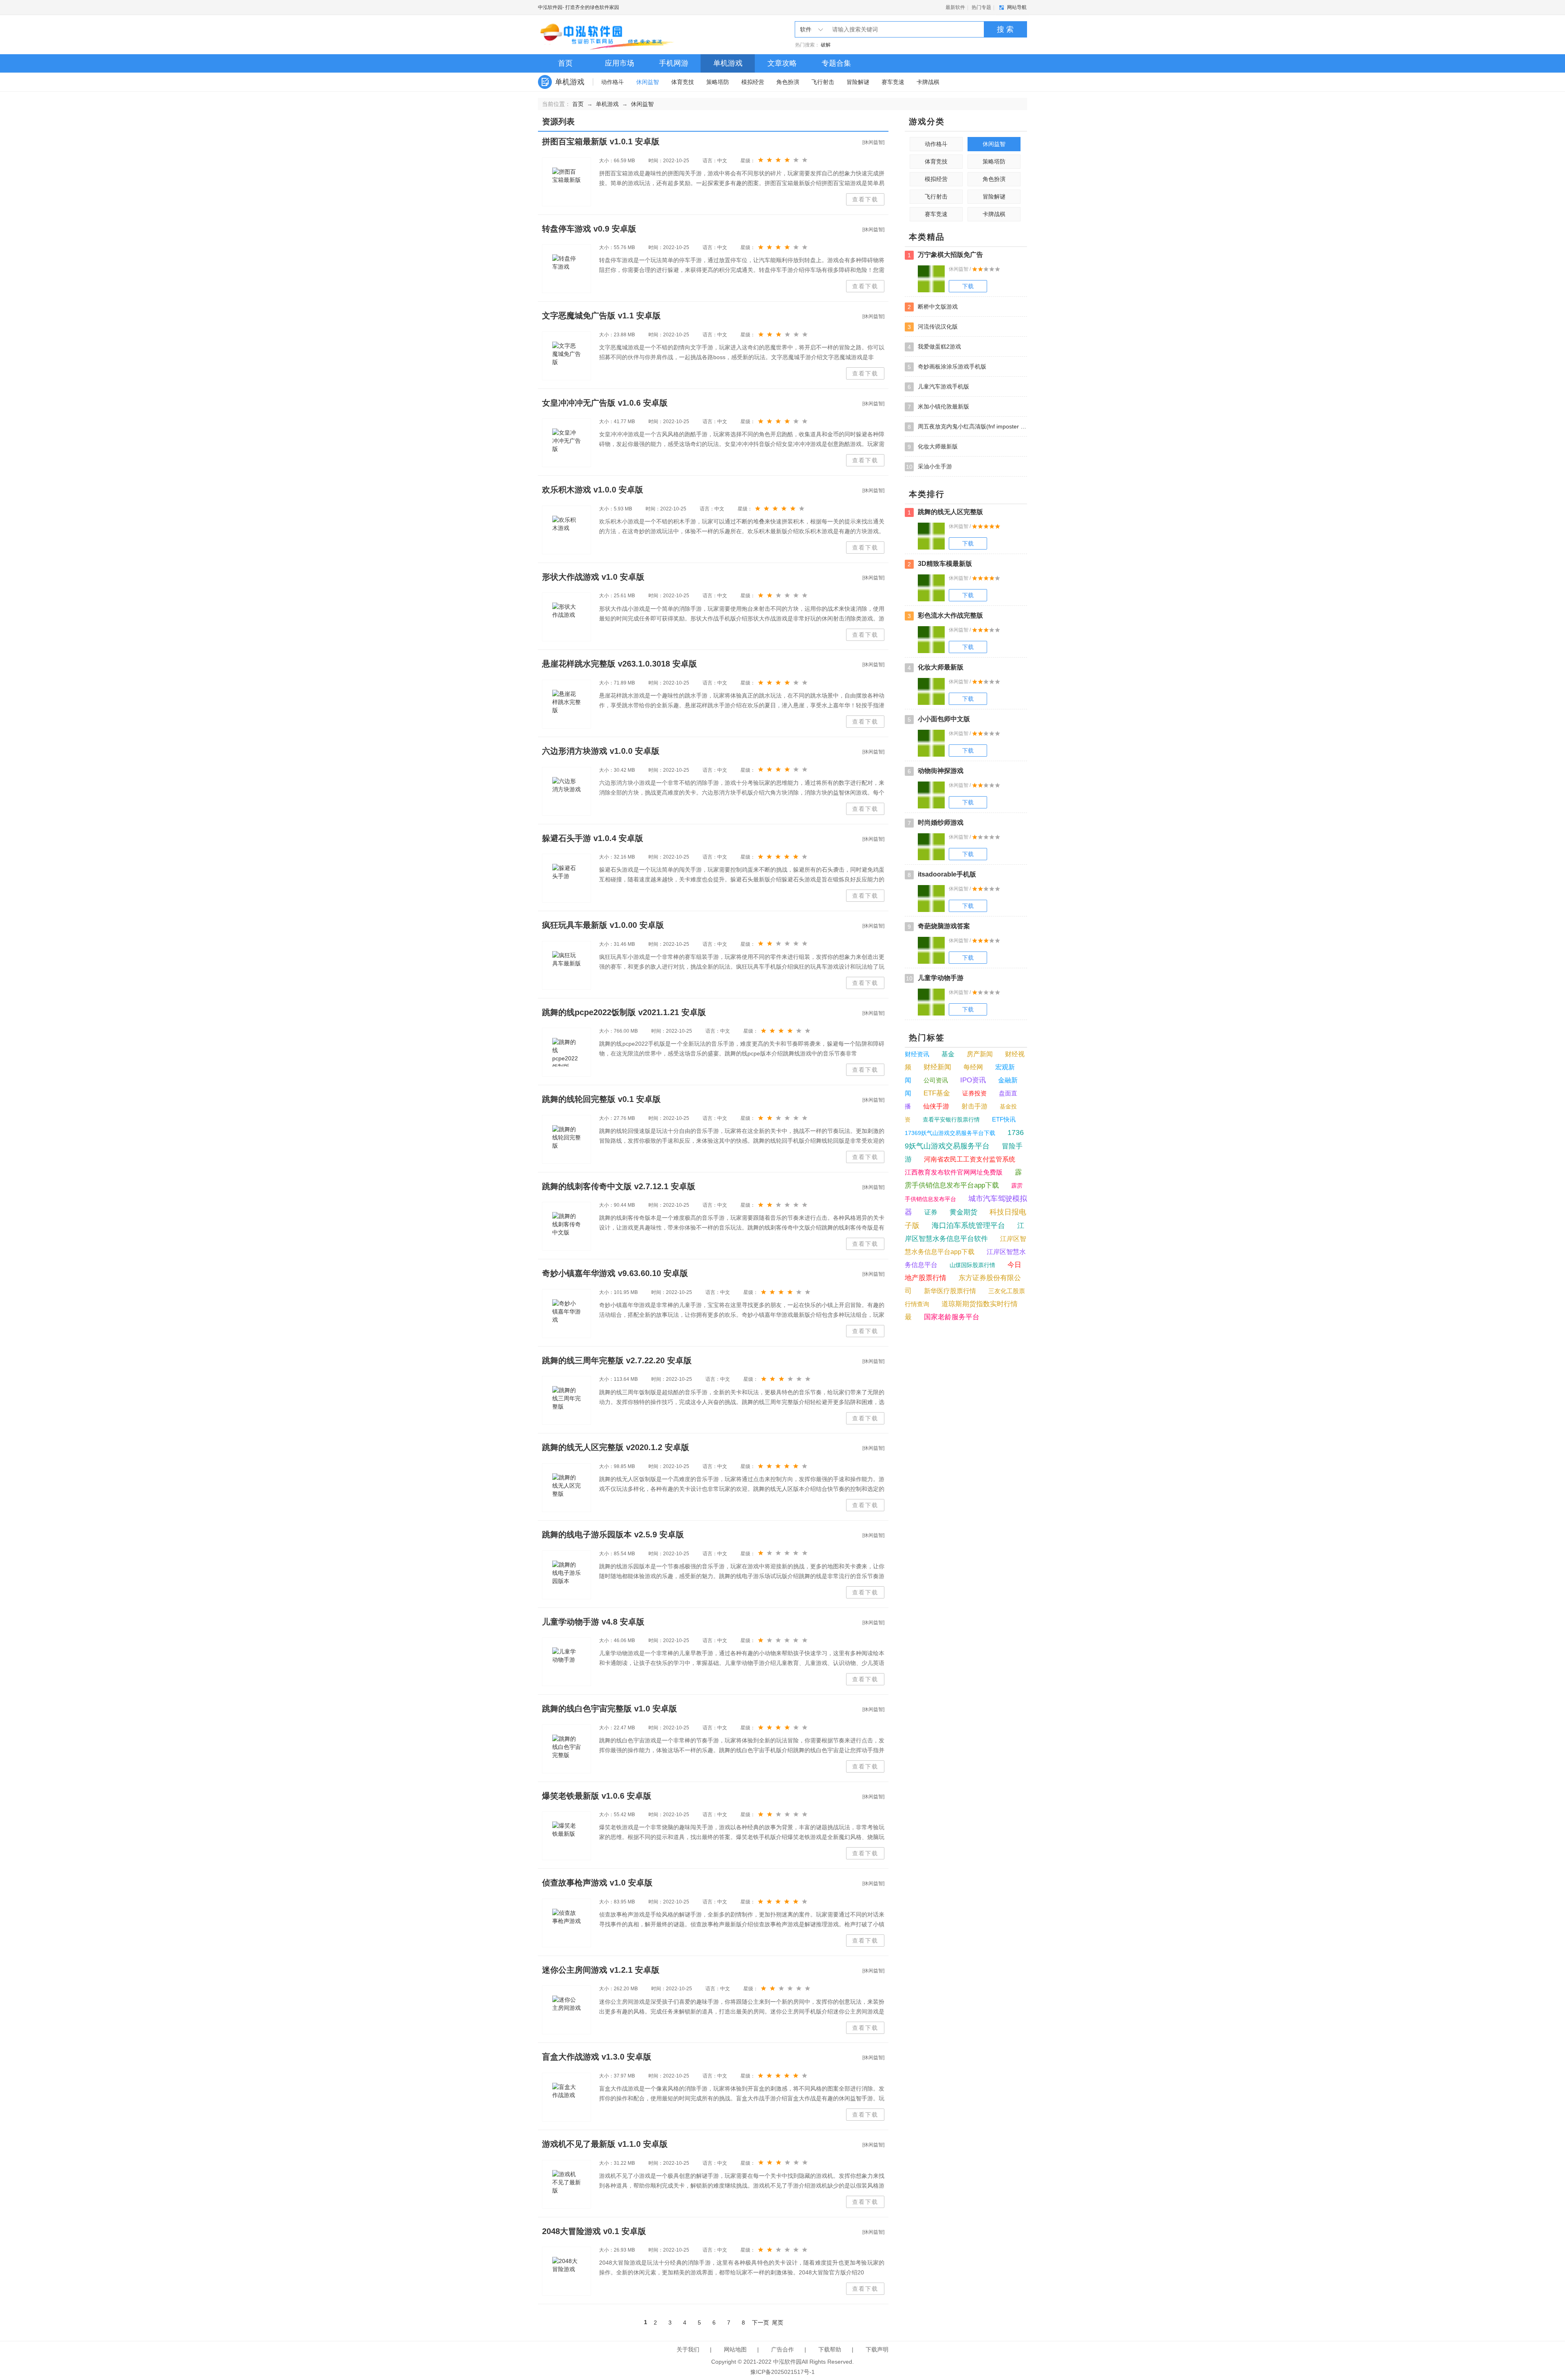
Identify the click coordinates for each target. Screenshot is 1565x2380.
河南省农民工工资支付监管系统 (970, 1159)
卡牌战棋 (928, 82)
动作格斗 (613, 82)
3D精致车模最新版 (940, 564)
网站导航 (1017, 7)
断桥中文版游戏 (933, 307)
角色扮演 (788, 82)
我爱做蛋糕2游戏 (934, 347)
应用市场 (619, 63)
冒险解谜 (858, 82)
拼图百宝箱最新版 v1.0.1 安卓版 (601, 141)
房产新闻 (980, 1054)
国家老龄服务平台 (952, 1317)
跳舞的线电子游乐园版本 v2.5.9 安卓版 (613, 1534)
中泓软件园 (550, 7)
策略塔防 (718, 82)
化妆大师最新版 (933, 447)
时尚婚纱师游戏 (936, 823)
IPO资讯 (973, 1080)
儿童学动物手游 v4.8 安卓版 (593, 1622)
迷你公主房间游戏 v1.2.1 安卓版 (601, 1970)
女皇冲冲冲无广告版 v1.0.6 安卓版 (605, 403)
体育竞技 (683, 82)
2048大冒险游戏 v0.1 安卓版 (594, 2231)
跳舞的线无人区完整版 (945, 512)
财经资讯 (917, 1054)
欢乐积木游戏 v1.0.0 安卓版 (593, 490)
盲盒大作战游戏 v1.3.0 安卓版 (597, 2057)
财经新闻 (937, 1067)
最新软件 (955, 7)
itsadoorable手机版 (942, 874)
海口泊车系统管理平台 (968, 1225)
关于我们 (688, 2349)
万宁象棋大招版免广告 (945, 255)
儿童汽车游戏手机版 (938, 387)
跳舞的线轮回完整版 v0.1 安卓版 (601, 1099)
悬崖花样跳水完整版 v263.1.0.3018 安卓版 (619, 664)
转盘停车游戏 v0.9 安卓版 (589, 229)
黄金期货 (963, 1212)
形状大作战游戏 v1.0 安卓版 (593, 577)
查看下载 (865, 199)
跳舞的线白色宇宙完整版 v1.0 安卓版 (609, 1709)
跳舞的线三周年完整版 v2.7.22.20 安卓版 (617, 1360)
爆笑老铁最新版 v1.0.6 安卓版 (597, 1796)
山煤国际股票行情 (972, 1265)
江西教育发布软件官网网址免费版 (954, 1172)
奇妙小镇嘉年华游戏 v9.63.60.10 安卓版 (615, 1273)
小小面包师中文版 (939, 719)
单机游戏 (728, 63)
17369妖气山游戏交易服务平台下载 (950, 1133)
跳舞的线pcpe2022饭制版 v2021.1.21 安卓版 (624, 1012)
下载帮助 (830, 2349)
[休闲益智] (873, 142)
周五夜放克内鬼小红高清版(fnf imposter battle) (967, 427)
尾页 (778, 2323)
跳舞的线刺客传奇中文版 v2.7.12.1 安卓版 (619, 1186)
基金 (948, 1054)
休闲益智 (648, 82)
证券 (931, 1212)
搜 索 (1005, 29)
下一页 (760, 2323)
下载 (968, 286)
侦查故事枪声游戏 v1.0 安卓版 (597, 1883)
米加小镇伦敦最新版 (938, 407)
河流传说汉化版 (933, 327)
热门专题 (981, 7)
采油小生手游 (929, 467)
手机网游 (674, 63)
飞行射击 (823, 82)
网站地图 (735, 2349)
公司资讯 (936, 1080)
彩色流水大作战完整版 (945, 616)
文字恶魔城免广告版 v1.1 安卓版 (601, 316)
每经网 (973, 1067)
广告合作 (782, 2349)
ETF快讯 (1004, 1119)
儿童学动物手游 (935, 978)
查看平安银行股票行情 (951, 1119)
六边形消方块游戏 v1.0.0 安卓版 (601, 751)
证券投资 (974, 1093)
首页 (565, 63)
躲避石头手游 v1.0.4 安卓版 (593, 838)
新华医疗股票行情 (950, 1291)
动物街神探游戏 (936, 771)
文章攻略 (782, 63)
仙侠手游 (936, 1106)
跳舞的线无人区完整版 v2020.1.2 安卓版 (616, 1447)
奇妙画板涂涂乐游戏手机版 (947, 367)
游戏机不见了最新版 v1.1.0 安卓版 (605, 2144)
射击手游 (974, 1106)
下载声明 (877, 2349)
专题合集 (836, 63)
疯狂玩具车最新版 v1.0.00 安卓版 (603, 925)
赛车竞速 (893, 82)
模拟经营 (753, 82)
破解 (826, 45)
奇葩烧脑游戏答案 (939, 926)
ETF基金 (937, 1093)
